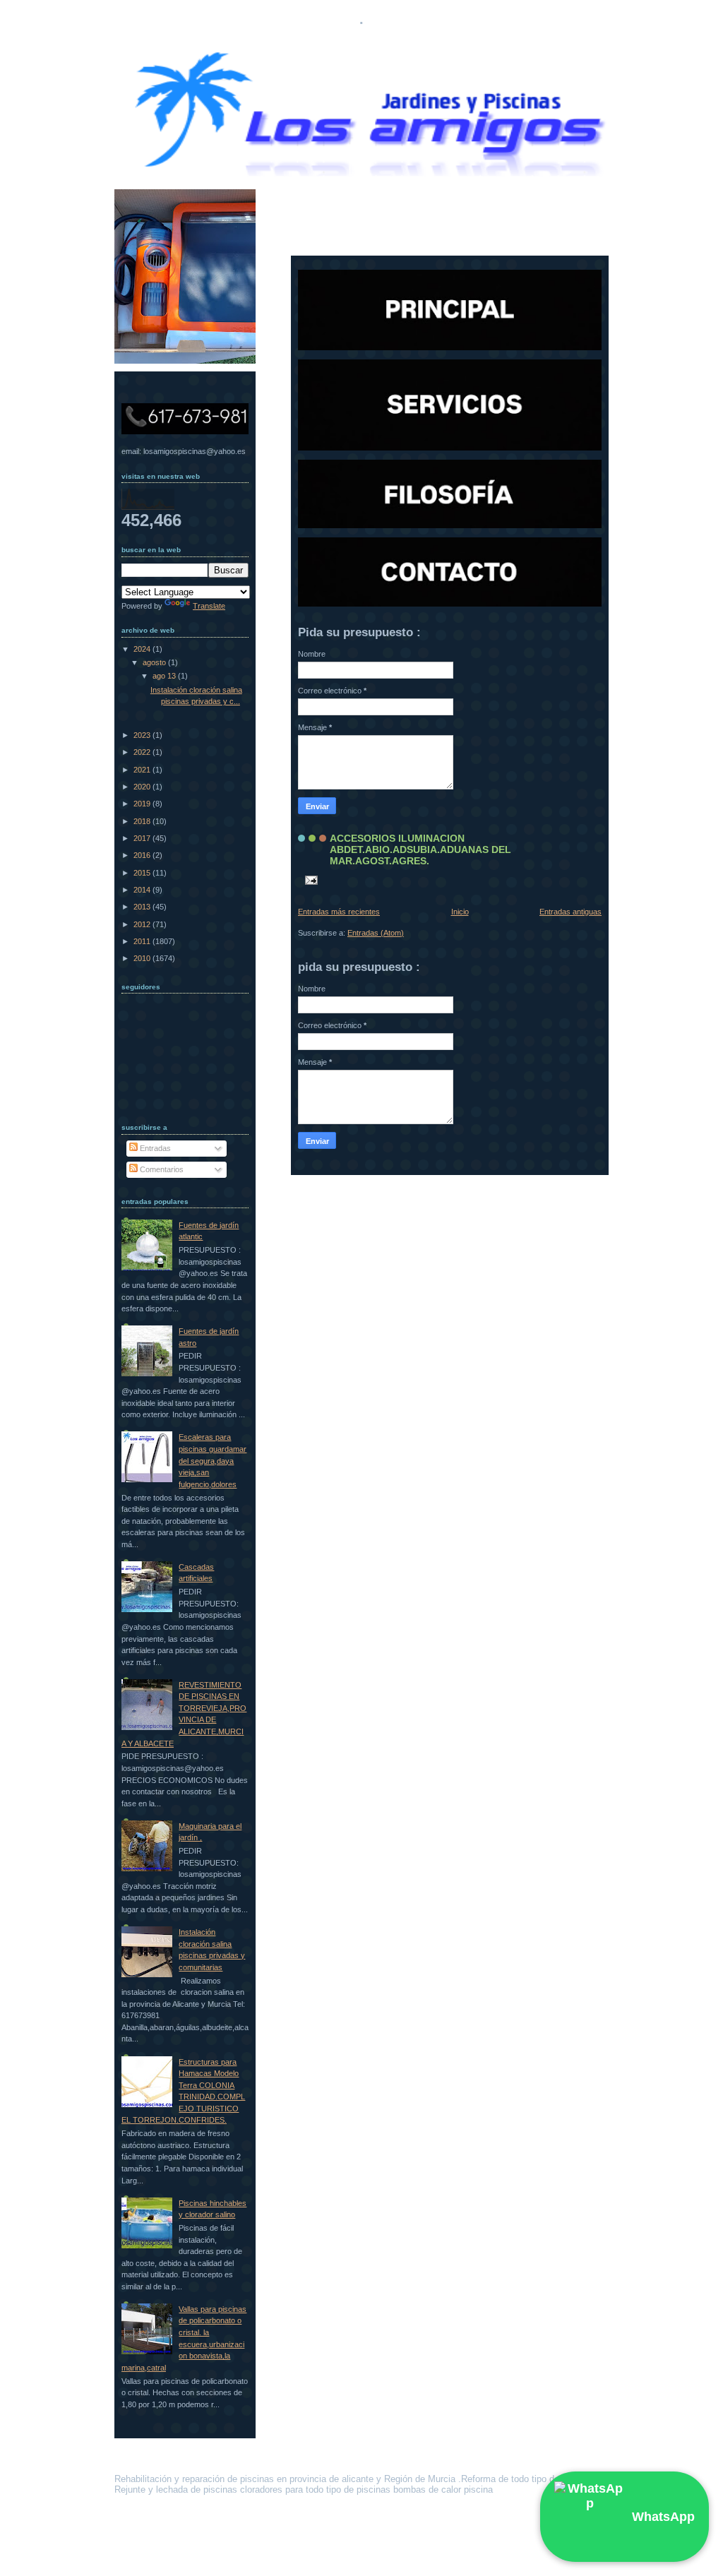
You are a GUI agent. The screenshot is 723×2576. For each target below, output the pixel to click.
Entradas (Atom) (376, 933)
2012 (143, 924)
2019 (143, 804)
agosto (155, 662)
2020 (143, 787)
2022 (143, 752)
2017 (143, 838)
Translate (209, 606)
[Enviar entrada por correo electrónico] (309, 880)
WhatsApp (663, 2517)
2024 (143, 649)
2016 (143, 855)
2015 (143, 873)
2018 (143, 821)
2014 (143, 890)
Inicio (460, 912)
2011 (143, 941)
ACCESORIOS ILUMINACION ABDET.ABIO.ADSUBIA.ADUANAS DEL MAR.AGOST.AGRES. (420, 849)
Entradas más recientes (339, 912)
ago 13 (165, 676)
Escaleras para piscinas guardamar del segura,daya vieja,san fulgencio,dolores (213, 1460)
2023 (143, 735)
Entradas (154, 1148)
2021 (143, 770)
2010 (143, 958)
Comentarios (161, 1169)
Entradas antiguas (570, 912)
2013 (143, 907)
